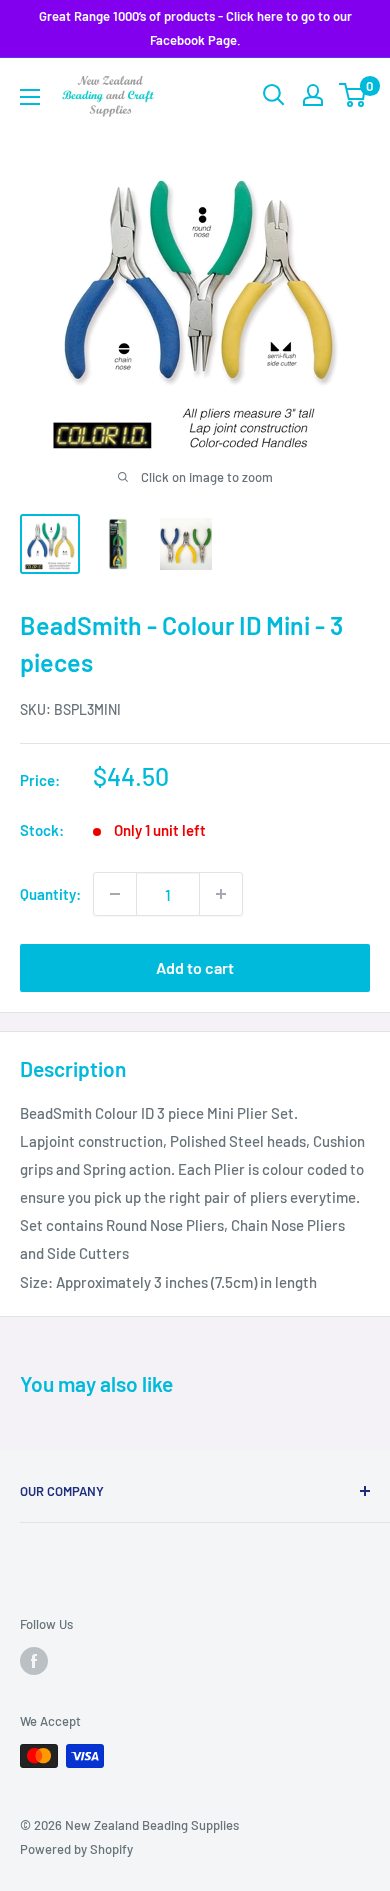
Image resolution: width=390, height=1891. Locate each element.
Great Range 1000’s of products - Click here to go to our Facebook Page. (195, 28)
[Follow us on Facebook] (34, 1661)
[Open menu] (30, 97)
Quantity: (50, 894)
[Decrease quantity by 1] (115, 894)
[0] (353, 95)
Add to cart (195, 967)
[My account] (313, 95)
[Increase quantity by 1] (221, 894)
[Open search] (274, 95)
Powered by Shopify (76, 1849)
